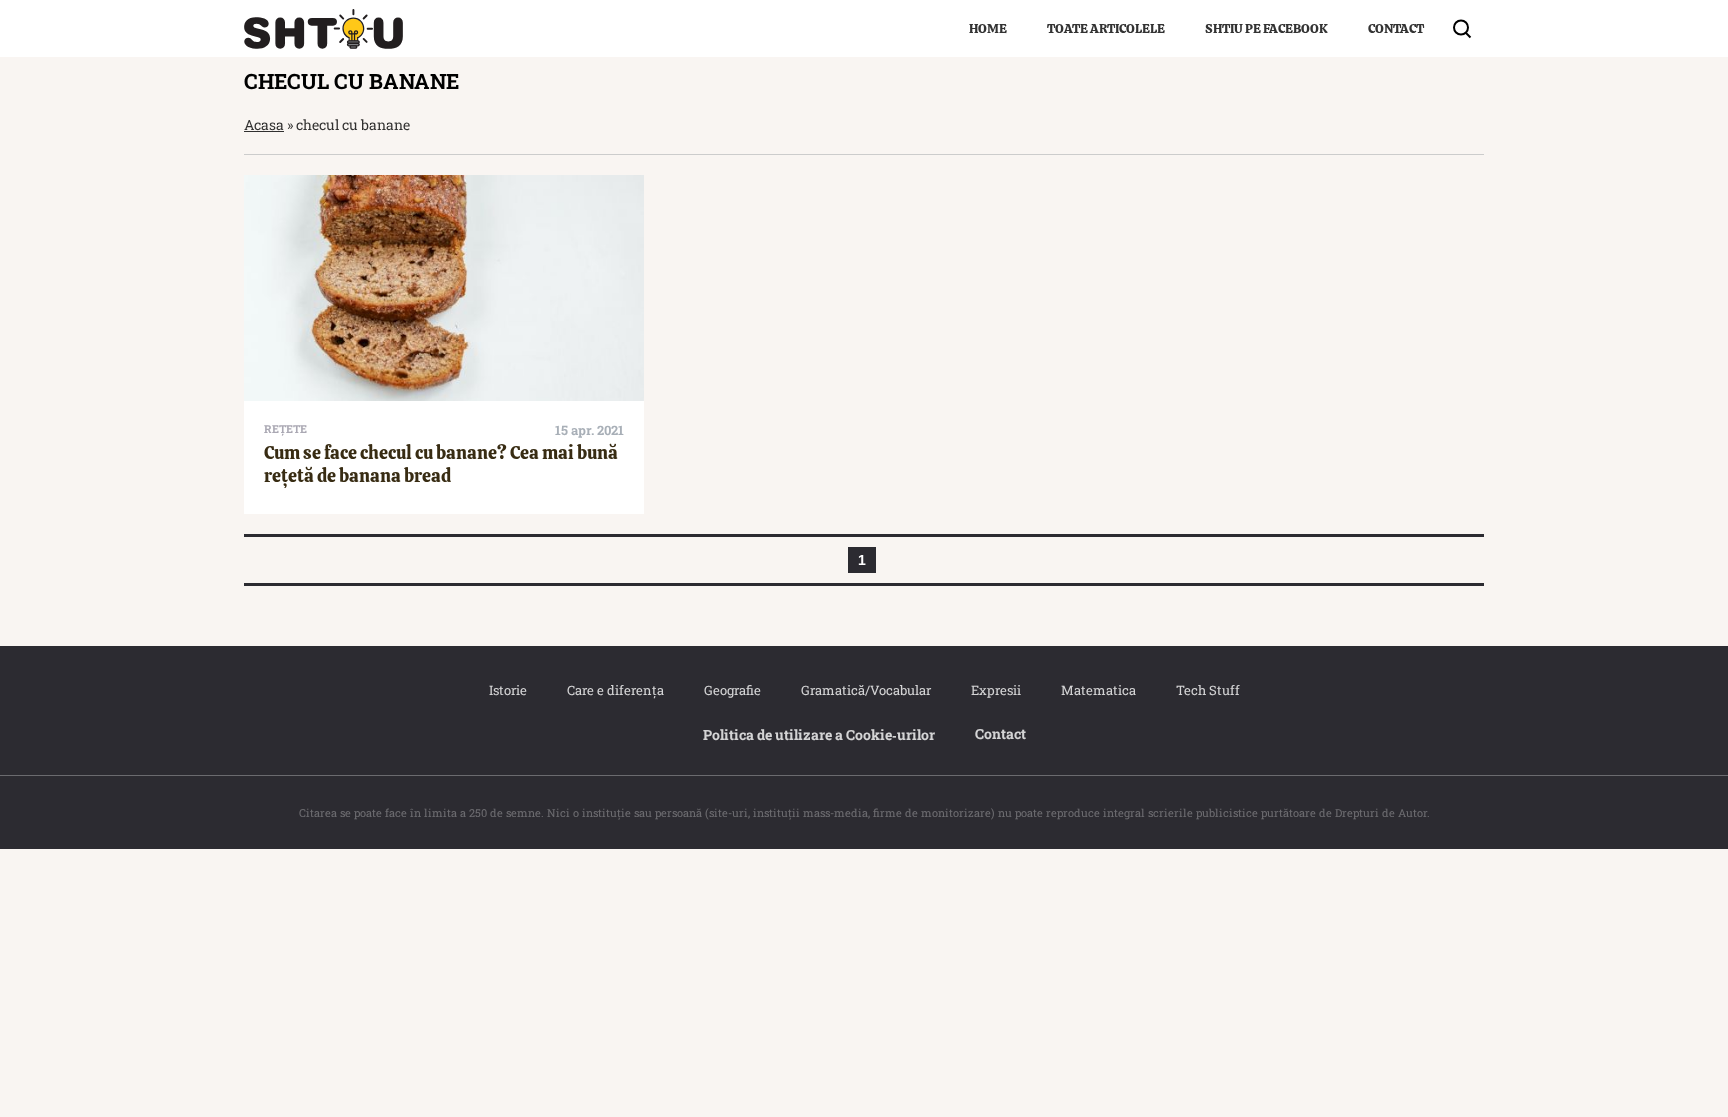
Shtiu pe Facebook (1266, 28)
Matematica (1098, 690)
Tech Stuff (1208, 690)
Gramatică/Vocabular (866, 690)
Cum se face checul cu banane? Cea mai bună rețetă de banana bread (441, 464)
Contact (1396, 28)
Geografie (732, 690)
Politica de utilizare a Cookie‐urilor (819, 734)
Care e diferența (615, 690)
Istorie (508, 690)
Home (988, 28)
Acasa (264, 124)
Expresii (996, 690)
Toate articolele (1106, 28)
